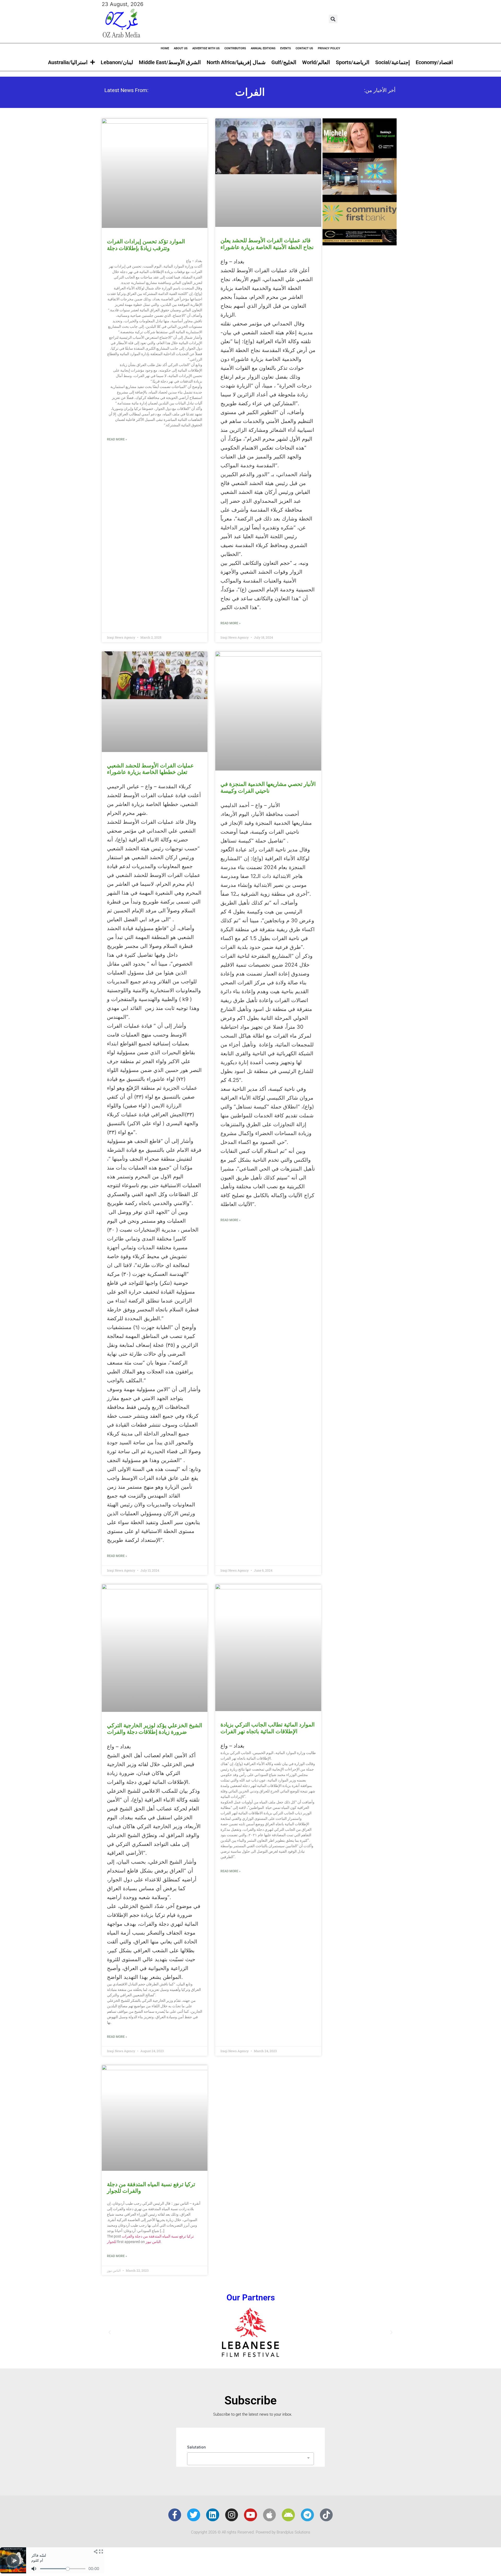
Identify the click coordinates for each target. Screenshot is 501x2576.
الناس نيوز (153, 2242)
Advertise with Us (206, 48)
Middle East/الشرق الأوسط (170, 62)
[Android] (288, 2515)
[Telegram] (307, 2515)
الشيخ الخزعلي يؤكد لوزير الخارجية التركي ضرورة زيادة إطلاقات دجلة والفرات (155, 1729)
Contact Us (304, 48)
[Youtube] (250, 2515)
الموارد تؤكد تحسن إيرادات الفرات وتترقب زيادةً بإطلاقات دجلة (146, 245)
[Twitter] (194, 2515)
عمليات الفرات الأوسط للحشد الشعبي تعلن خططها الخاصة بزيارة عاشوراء (150, 769)
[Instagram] (232, 2515)
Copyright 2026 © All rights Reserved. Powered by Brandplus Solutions (251, 2532)
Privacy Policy (329, 48)
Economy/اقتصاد (434, 62)
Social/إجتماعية (393, 62)
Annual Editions (263, 48)
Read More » (117, 439)
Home (165, 48)
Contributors (235, 48)
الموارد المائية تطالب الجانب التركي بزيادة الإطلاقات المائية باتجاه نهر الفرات (268, 1728)
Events (286, 48)
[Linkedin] (213, 2515)
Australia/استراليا (68, 62)
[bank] (360, 244)
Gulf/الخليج (284, 62)
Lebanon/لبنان (117, 62)
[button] (333, 19)
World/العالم (316, 62)
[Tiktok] (326, 2515)
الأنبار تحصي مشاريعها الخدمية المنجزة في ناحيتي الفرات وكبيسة (268, 787)
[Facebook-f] (175, 2515)
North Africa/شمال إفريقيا (236, 62)
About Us (181, 48)
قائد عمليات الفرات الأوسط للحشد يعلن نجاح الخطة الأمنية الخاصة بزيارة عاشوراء (267, 244)
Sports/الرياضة (353, 62)
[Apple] (270, 2515)
